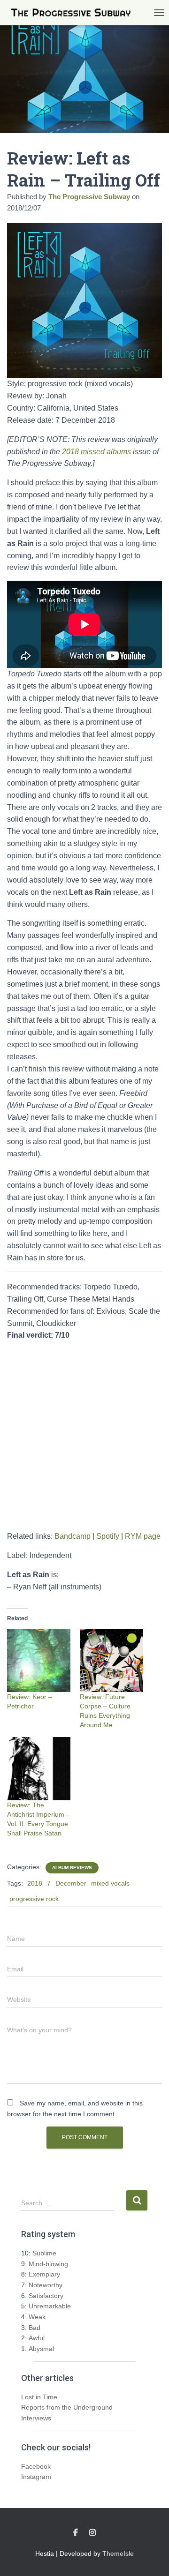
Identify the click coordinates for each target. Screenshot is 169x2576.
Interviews (36, 2418)
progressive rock (34, 1899)
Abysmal (41, 2349)
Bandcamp (73, 1536)
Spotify (108, 1536)
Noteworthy (46, 2285)
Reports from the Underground (67, 2407)
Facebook (36, 2466)
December (71, 1883)
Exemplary (44, 2274)
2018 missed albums (96, 452)
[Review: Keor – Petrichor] (39, 1660)
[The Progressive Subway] (74, 13)
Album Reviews (72, 1868)
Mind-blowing (48, 2264)
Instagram (36, 2477)
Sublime (44, 2253)
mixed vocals (110, 1883)
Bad (35, 2328)
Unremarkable (50, 2306)
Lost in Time (39, 2397)
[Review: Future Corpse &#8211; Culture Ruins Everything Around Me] (111, 1660)
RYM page (143, 1536)
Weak (37, 2317)
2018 (35, 1883)
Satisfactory (46, 2296)
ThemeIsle (118, 2554)
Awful (37, 2338)
